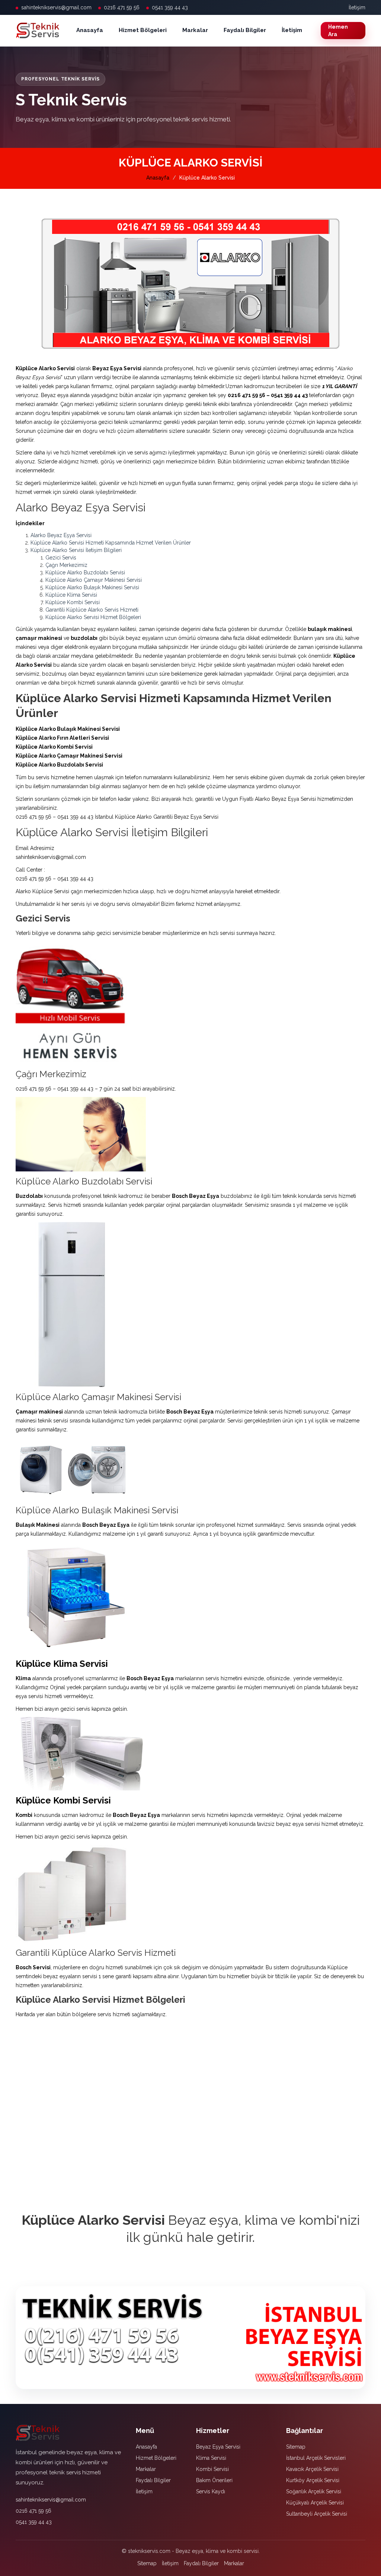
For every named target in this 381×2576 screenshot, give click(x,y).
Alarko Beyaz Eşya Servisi (61, 535)
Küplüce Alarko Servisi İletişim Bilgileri (76, 550)
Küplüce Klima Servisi (71, 595)
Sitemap (296, 2447)
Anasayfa (90, 30)
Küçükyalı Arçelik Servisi (315, 2503)
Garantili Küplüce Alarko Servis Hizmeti (92, 610)
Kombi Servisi (212, 2469)
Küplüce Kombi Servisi (73, 602)
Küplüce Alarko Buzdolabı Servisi (85, 572)
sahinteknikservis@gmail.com (56, 7)
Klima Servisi (211, 2458)
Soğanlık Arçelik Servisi (314, 2491)
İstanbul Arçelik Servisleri (316, 2458)
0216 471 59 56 (122, 7)
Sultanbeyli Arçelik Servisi (317, 2514)
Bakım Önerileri (214, 2480)
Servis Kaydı (211, 2491)
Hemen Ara (338, 31)
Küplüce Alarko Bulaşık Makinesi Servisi (92, 587)
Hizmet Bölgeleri (143, 30)
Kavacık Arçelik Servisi (312, 2469)
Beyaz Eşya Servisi (218, 2447)
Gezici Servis (61, 558)
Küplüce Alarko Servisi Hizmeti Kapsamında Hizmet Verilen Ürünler (111, 543)
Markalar (195, 30)
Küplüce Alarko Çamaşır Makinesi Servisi (94, 580)
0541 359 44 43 (170, 7)
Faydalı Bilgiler (245, 30)
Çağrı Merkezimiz (66, 565)
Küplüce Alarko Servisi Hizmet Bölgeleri (93, 617)
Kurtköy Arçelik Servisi (313, 2480)
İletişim (357, 7)
